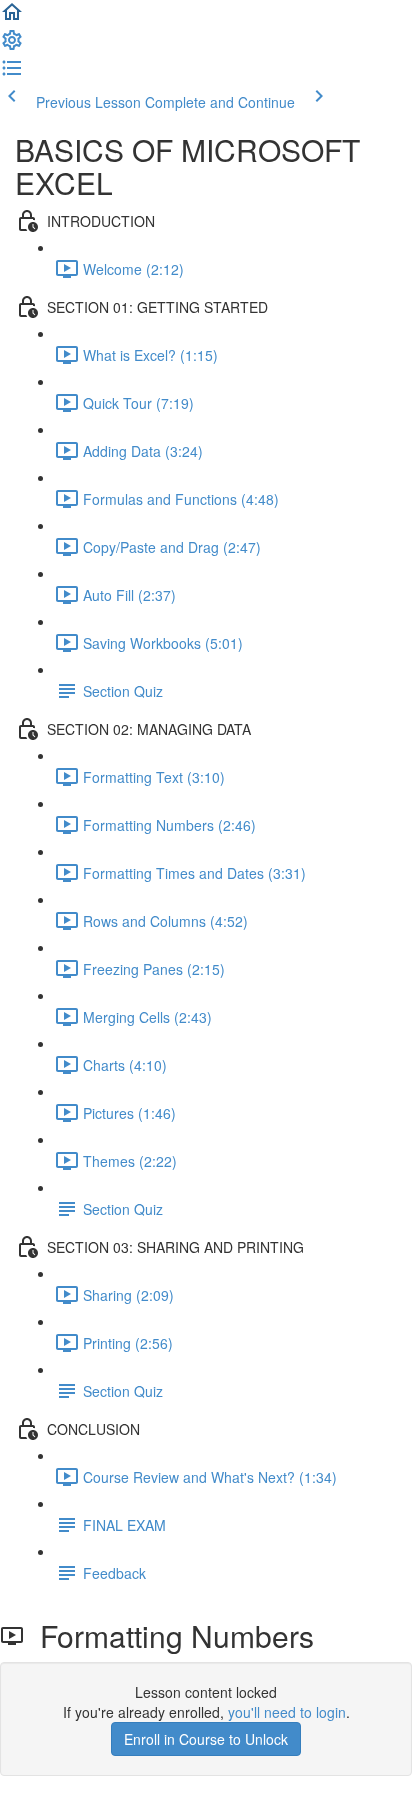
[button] (12, 18)
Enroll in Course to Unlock (206, 1739)
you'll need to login (287, 1712)
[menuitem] (12, 46)
